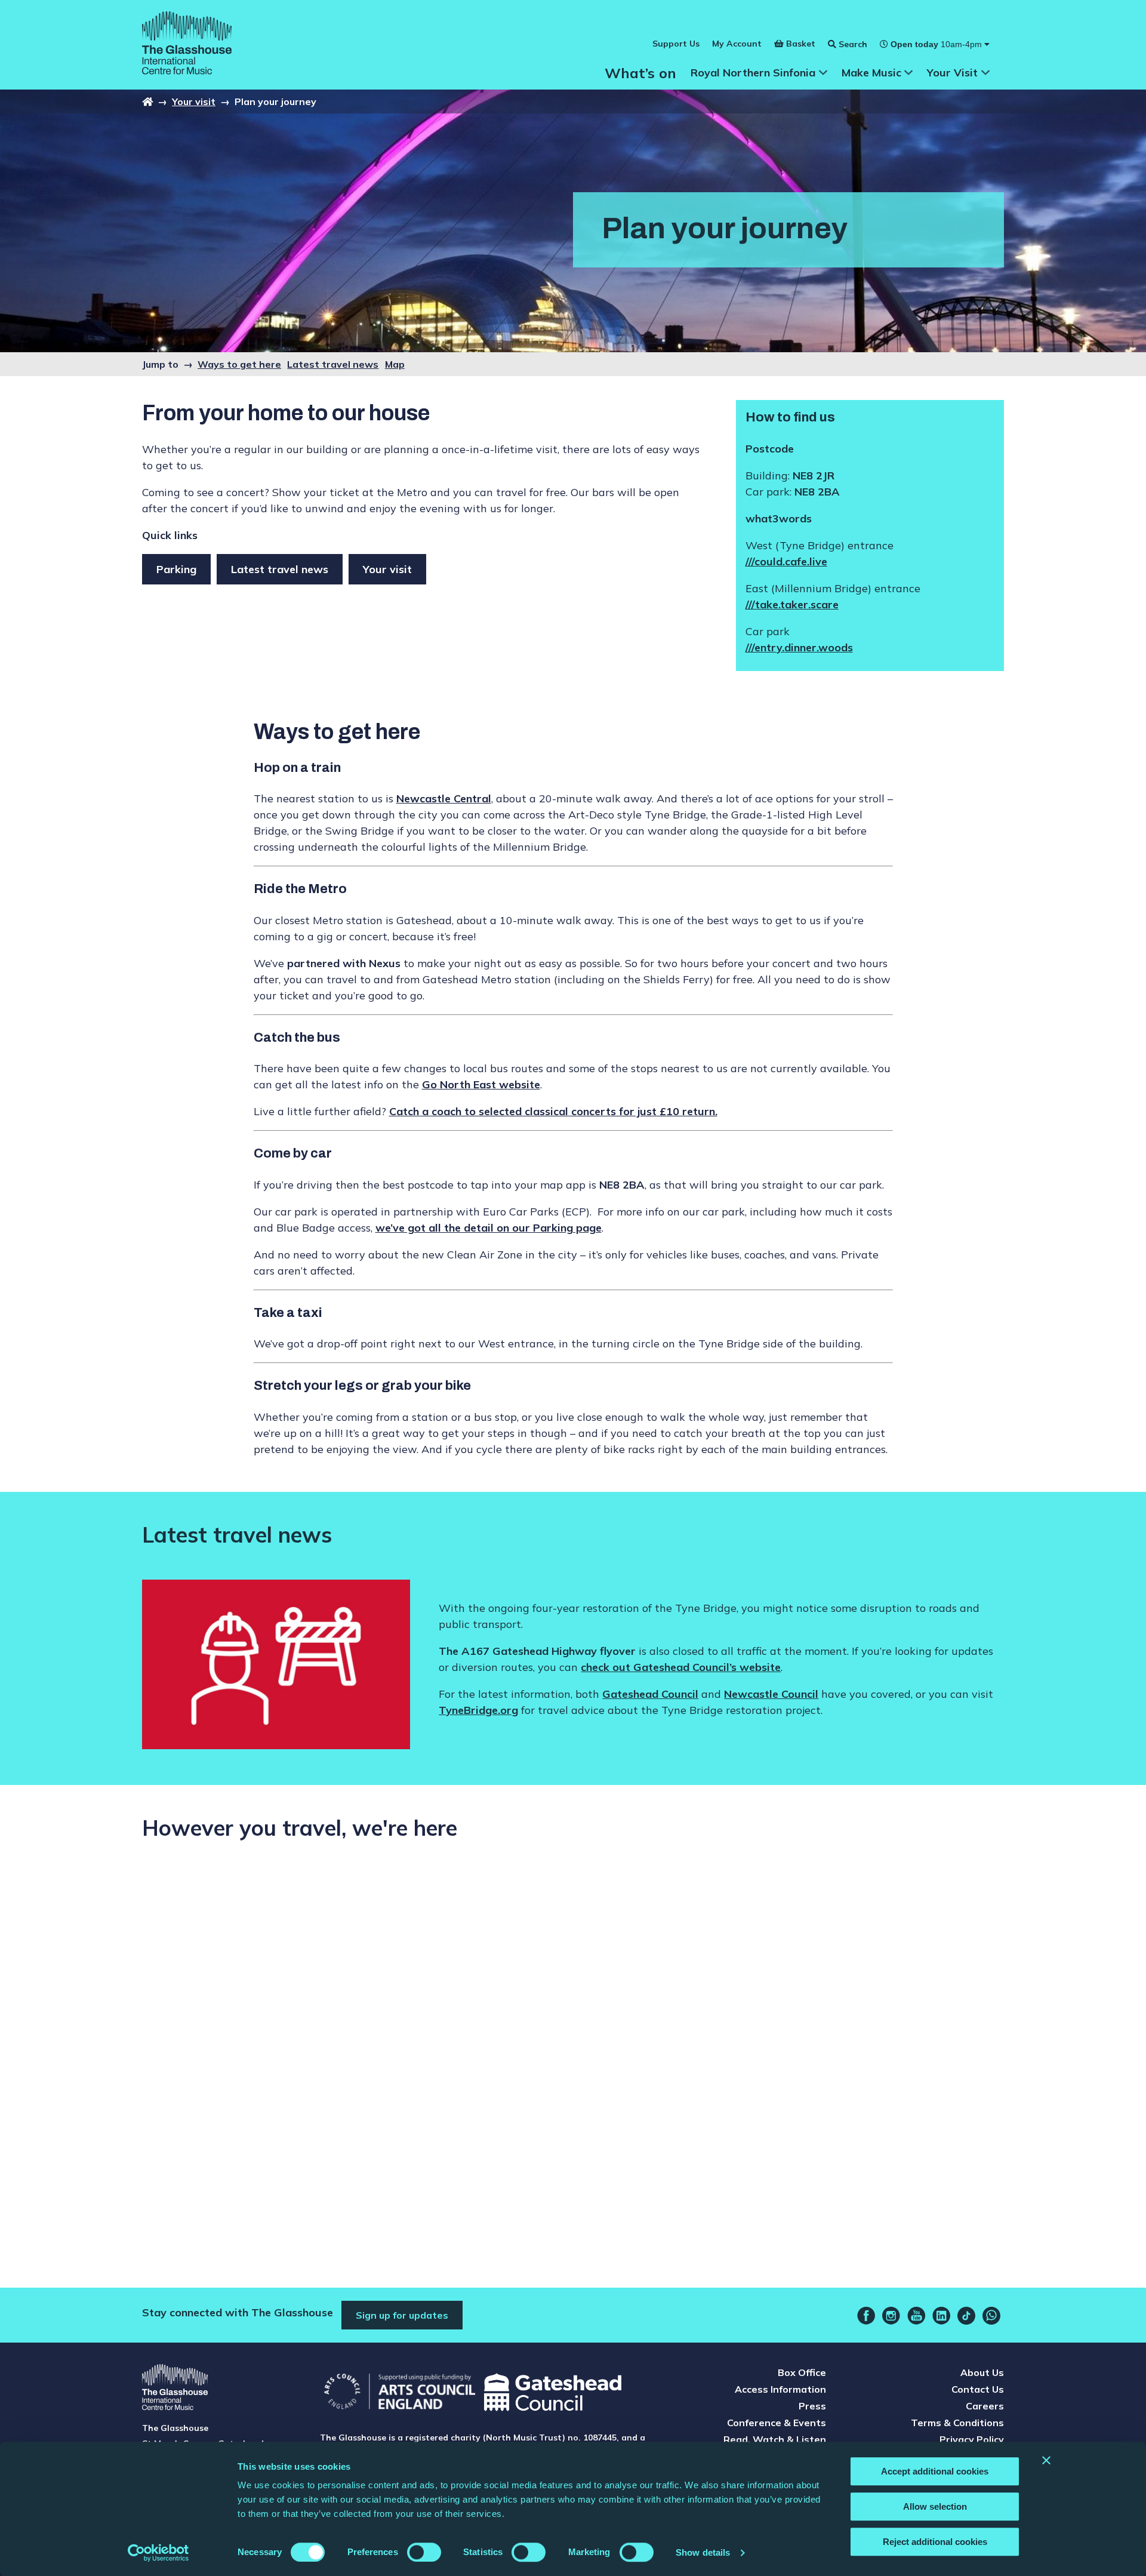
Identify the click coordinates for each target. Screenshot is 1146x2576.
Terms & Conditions (957, 2423)
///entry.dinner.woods (799, 647)
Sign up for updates (402, 2315)
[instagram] (891, 2316)
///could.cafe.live (786, 561)
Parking (176, 569)
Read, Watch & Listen (775, 2439)
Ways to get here (239, 364)
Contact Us (978, 2389)
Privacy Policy (972, 2439)
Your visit (194, 101)
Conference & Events (777, 2423)
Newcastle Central (444, 798)
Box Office (802, 2372)
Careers (985, 2406)
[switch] (424, 2552)
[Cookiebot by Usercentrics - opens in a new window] (158, 2553)
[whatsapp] (991, 2316)
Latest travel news (333, 364)
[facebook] (866, 2316)
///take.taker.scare (792, 604)
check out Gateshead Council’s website (681, 1667)
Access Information (780, 2389)
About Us (982, 2372)
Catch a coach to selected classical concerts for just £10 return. (553, 1111)
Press (812, 2406)
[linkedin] (941, 2316)
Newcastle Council (771, 1694)
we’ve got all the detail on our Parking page (489, 1228)
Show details (703, 2552)
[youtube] (916, 2316)
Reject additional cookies (935, 2542)
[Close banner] (1046, 2460)
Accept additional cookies (935, 2471)
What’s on (640, 73)
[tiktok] (966, 2316)
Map (395, 364)
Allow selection (935, 2506)
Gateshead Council (650, 1694)
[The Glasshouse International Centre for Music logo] (187, 45)
